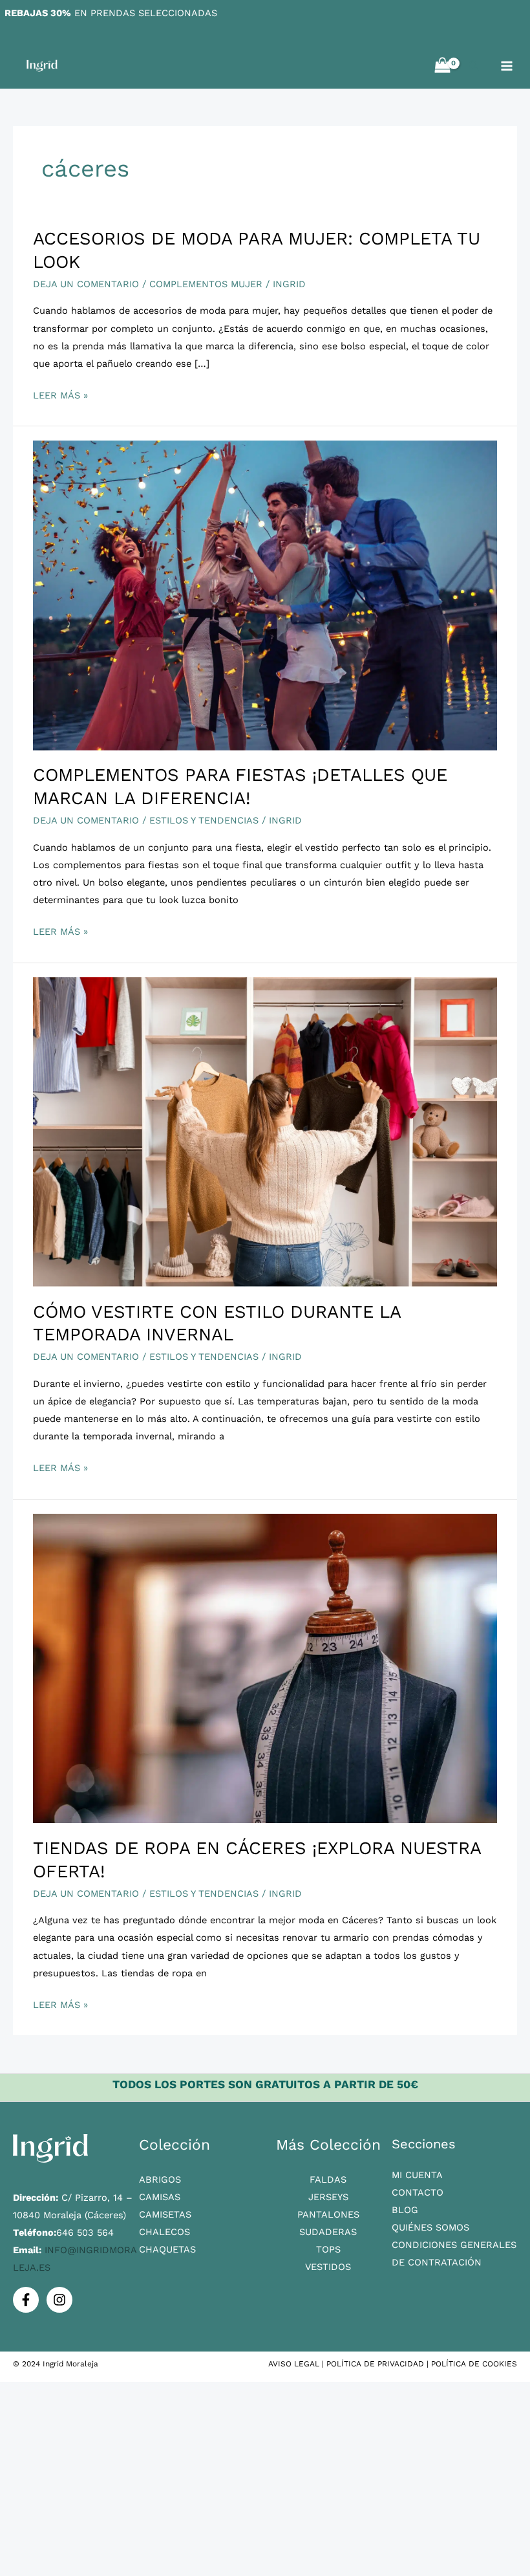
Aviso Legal (294, 2364)
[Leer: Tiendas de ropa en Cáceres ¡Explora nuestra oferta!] (265, 1668)
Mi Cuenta (417, 2175)
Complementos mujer (206, 284)
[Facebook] (26, 2300)
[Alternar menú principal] (507, 66)
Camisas (160, 2197)
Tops (328, 2249)
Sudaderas (328, 2232)
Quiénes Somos (430, 2227)
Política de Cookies (474, 2364)
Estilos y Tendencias (204, 820)
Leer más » (60, 394)
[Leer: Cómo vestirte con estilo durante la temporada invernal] (265, 1131)
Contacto (418, 2192)
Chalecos (164, 2232)
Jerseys (328, 2197)
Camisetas (165, 2214)
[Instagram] (59, 2300)
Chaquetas (167, 2249)
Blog (405, 2210)
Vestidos (328, 2267)
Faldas (328, 2179)
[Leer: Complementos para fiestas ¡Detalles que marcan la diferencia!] (265, 595)
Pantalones (328, 2214)
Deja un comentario (86, 284)
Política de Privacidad (375, 2364)
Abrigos (160, 2179)
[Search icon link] (474, 67)
